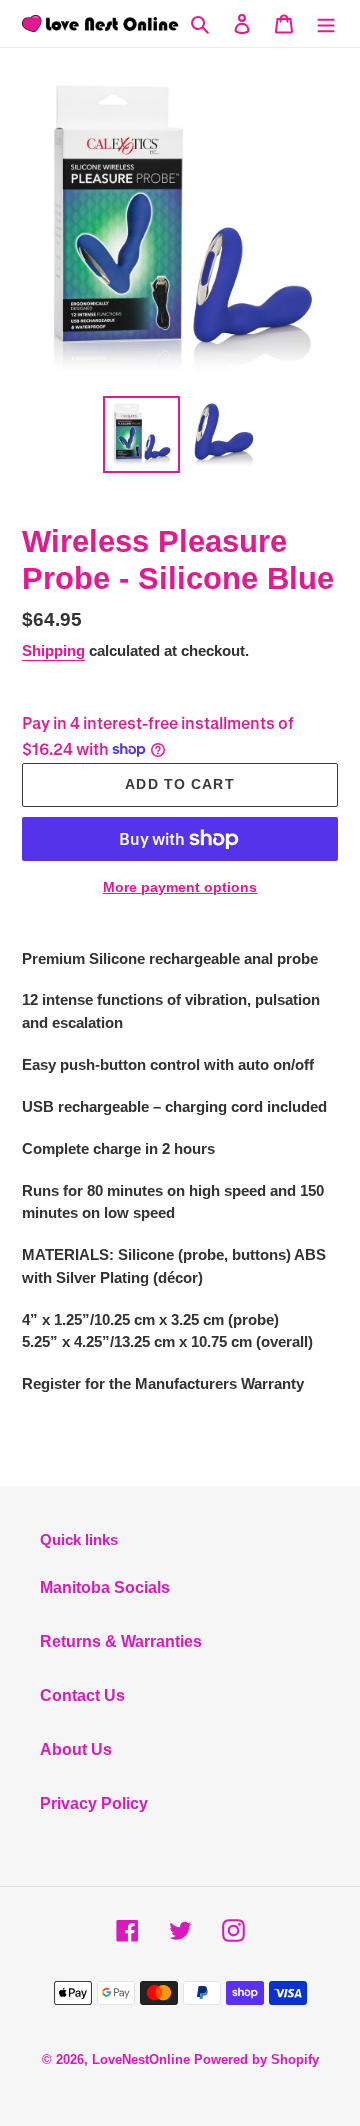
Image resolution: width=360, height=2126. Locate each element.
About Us (76, 1749)
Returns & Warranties (121, 1641)
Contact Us (82, 1695)
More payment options (180, 887)
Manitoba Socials (105, 1587)
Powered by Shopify (256, 2059)
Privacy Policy (94, 1803)
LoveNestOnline (141, 2059)
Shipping (53, 650)
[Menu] (326, 23)
